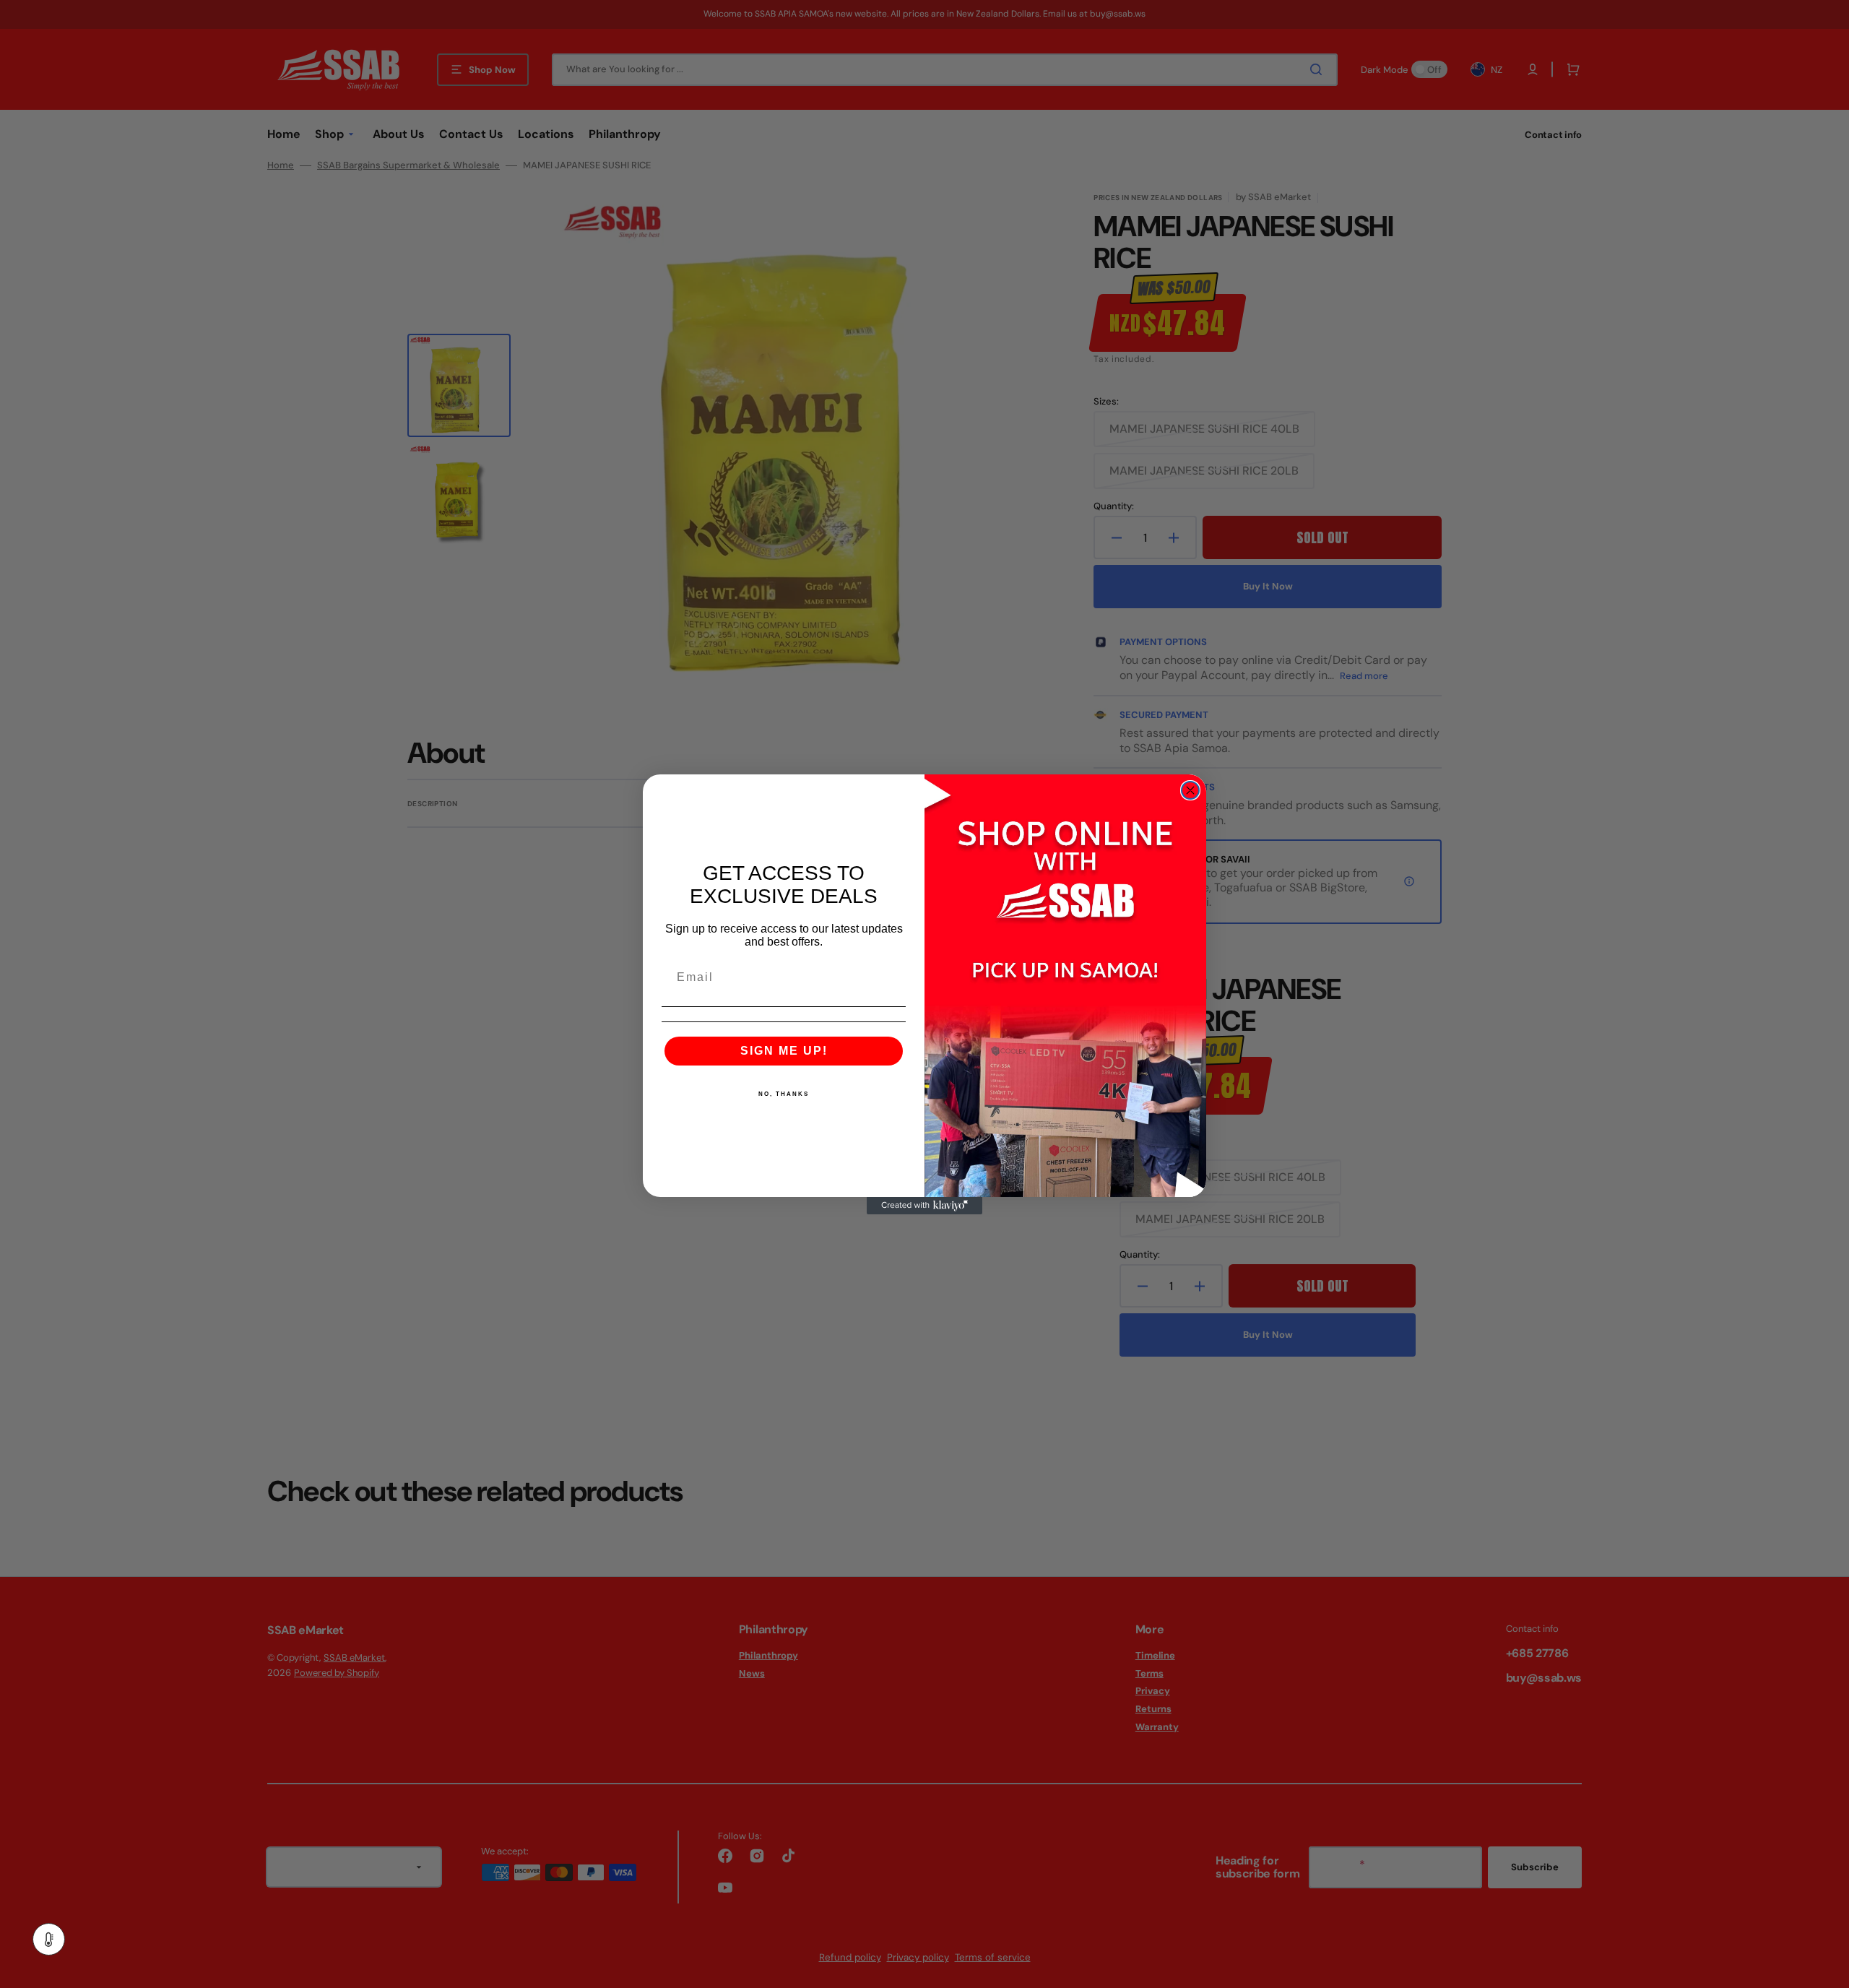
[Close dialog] (1190, 790)
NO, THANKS (784, 1094)
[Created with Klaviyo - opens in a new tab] (924, 1206)
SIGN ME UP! (784, 1051)
